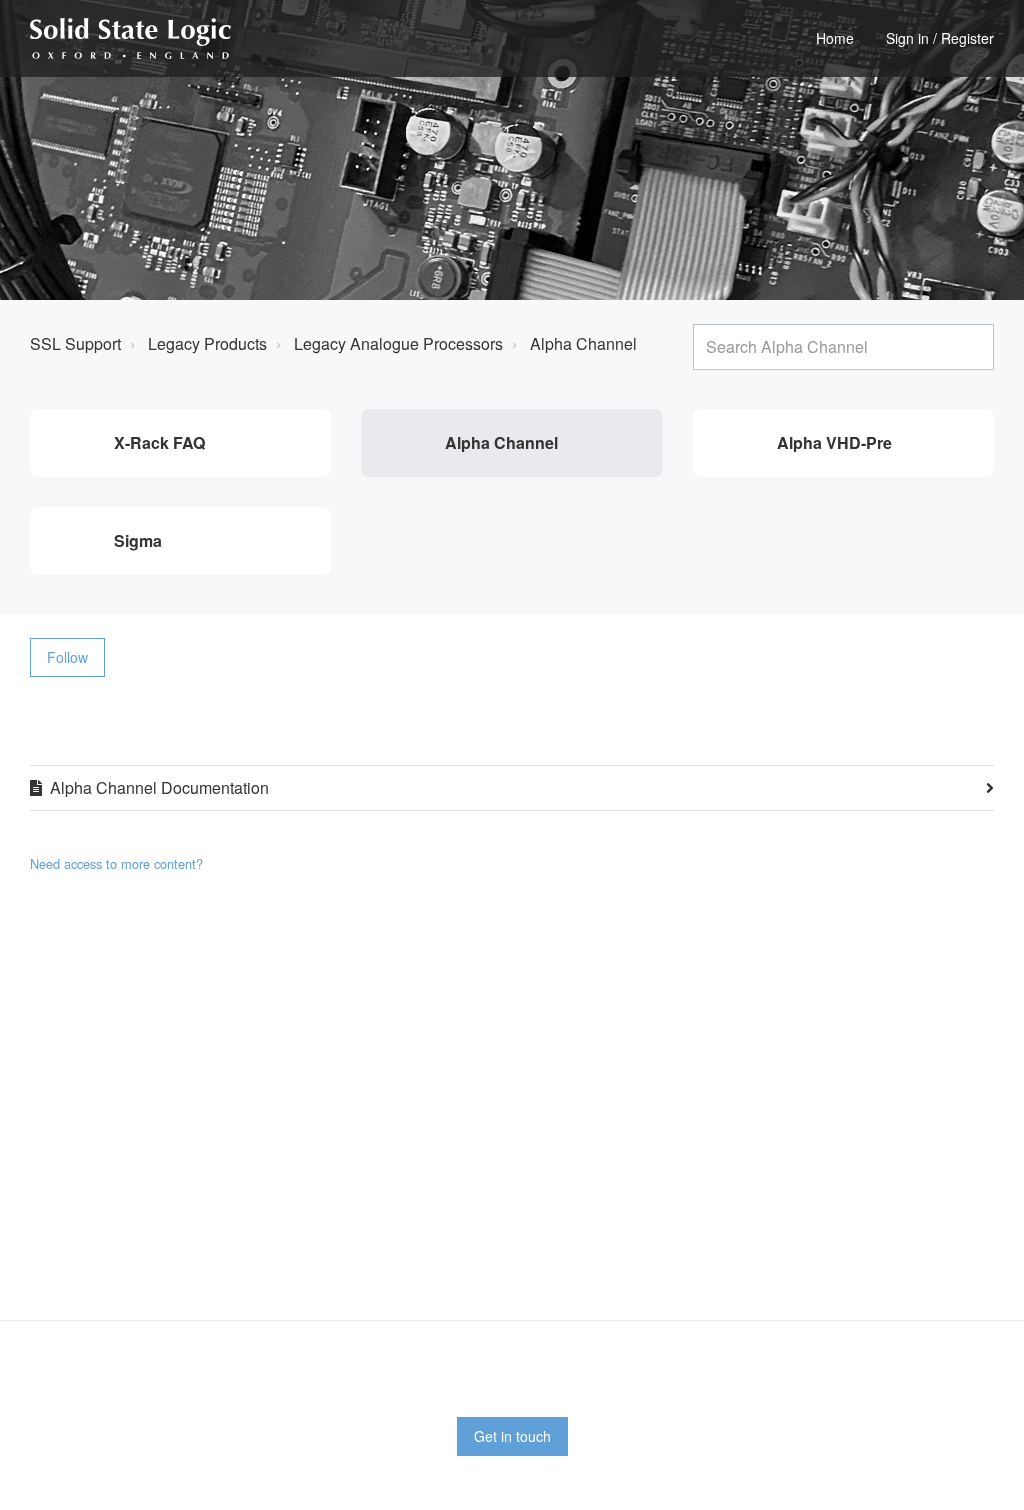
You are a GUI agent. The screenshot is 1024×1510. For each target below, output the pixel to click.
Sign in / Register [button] (940, 38)
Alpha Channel (583, 343)
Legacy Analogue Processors (398, 343)
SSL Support (75, 343)
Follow (67, 657)
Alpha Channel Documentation (159, 787)
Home (835, 38)
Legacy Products (207, 343)
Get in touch (512, 1436)
